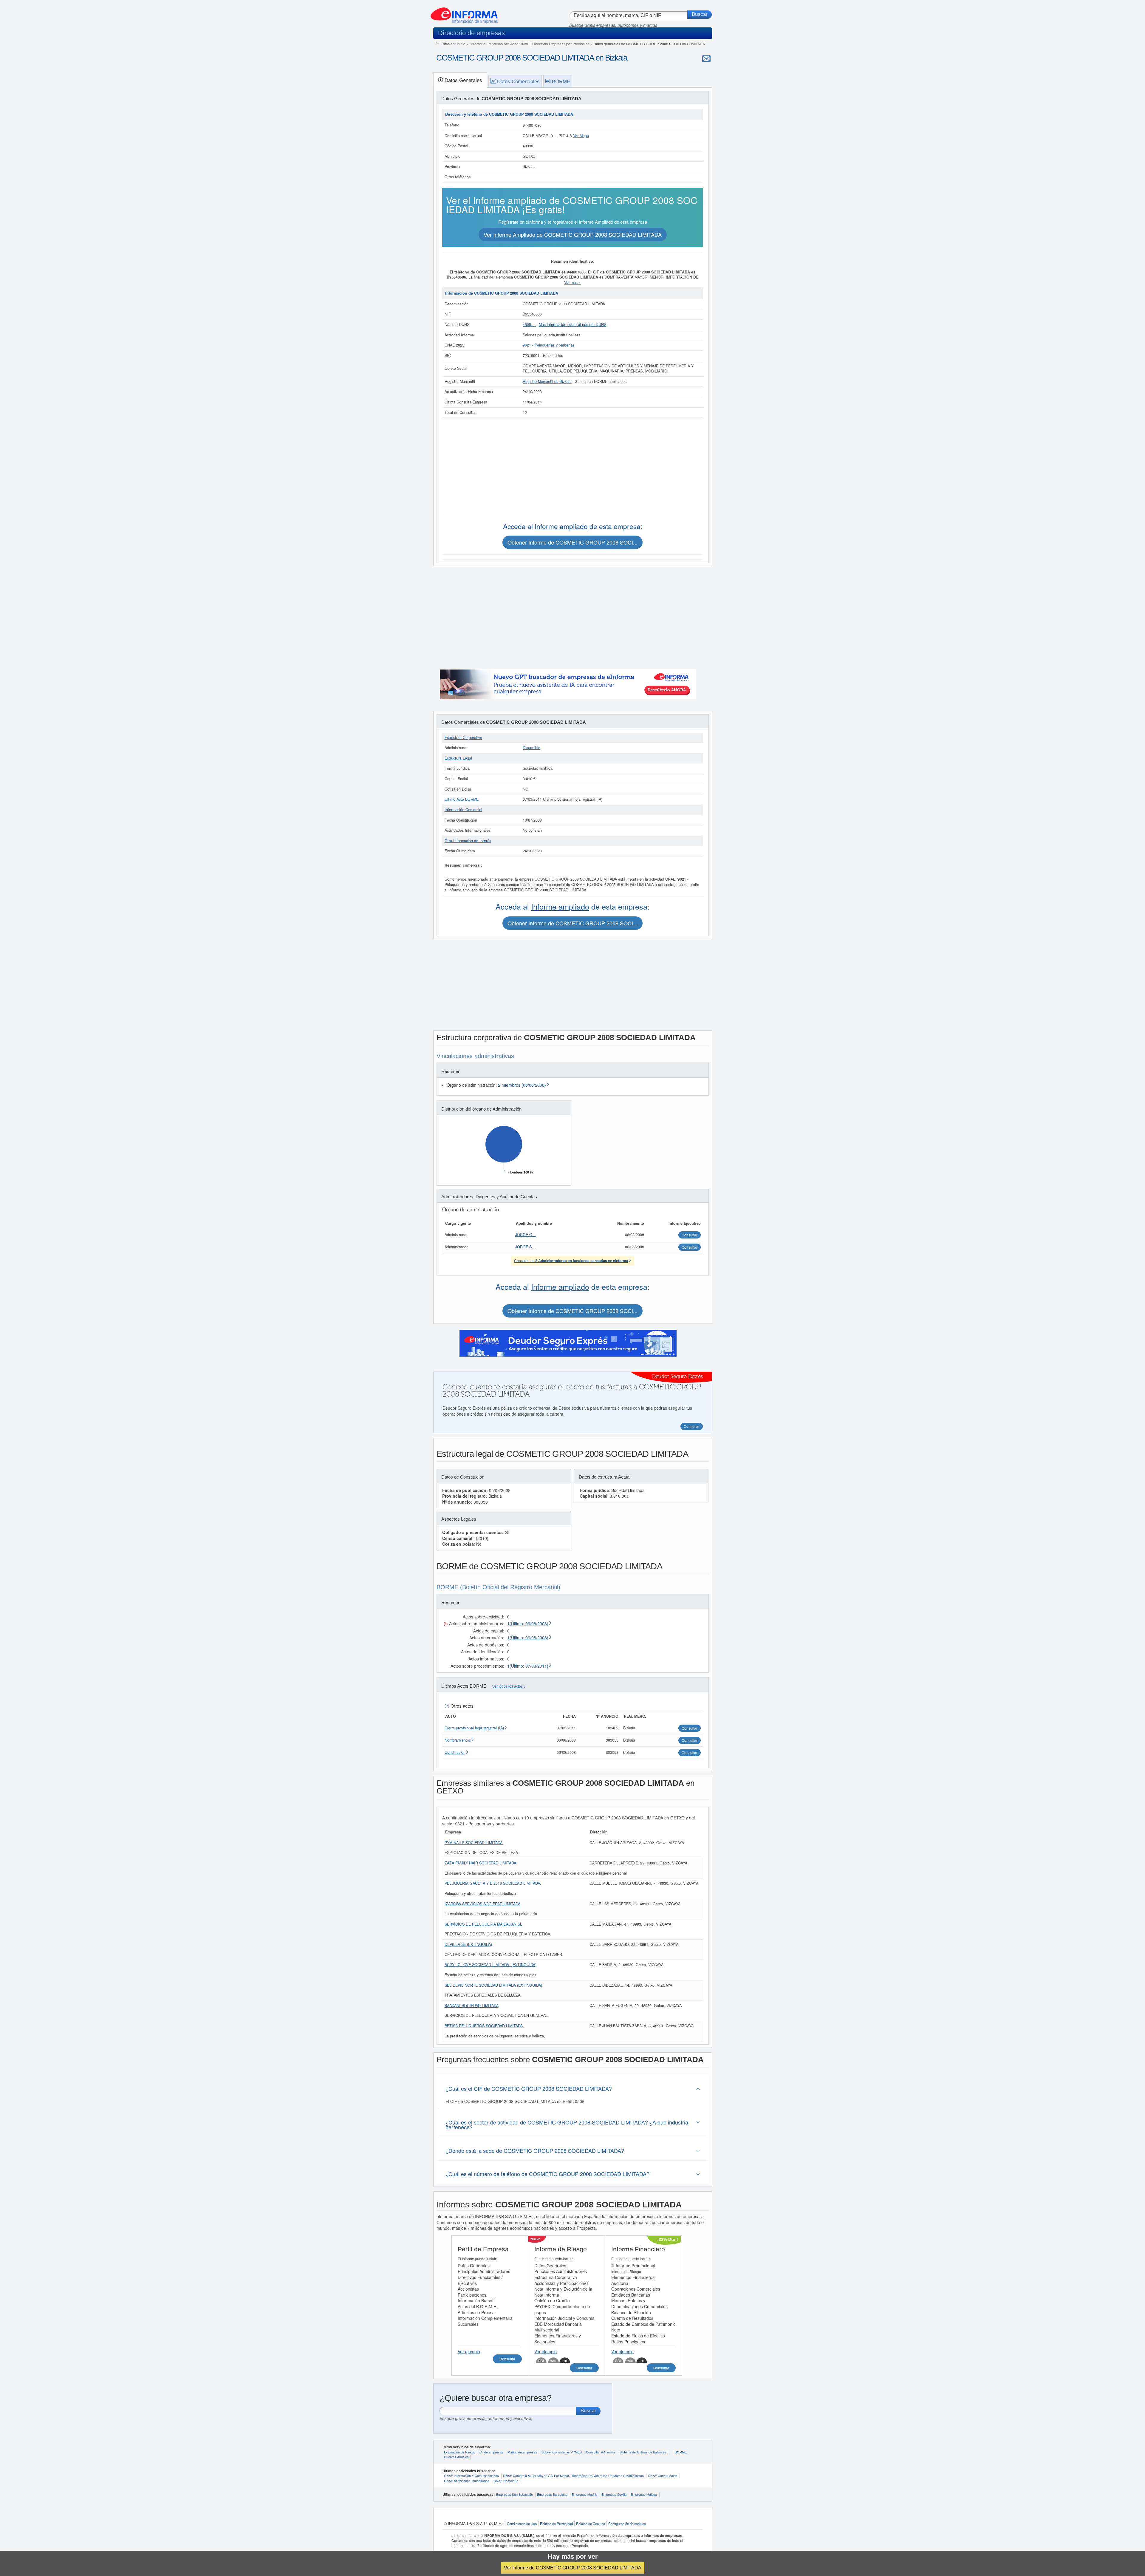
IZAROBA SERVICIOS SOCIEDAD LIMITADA (482, 1904)
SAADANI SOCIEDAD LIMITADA (472, 2006)
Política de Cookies (591, 2524)
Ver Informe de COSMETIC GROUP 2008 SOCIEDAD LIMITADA (573, 2568)
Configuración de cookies (627, 2524)
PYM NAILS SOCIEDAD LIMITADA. (474, 1843)
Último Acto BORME (462, 799)
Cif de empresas (491, 2452)
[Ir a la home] (464, 13)
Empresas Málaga (644, 2494)
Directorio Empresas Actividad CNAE (500, 44)
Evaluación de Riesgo (460, 2452)
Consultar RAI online (601, 2452)
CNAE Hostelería (506, 2481)
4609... (529, 324)
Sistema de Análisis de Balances (643, 2452)
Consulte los (571, 1260)
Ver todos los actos (507, 1686)
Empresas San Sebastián (515, 2494)
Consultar (507, 2359)
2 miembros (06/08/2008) (522, 1085)
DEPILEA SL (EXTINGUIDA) (468, 1944)
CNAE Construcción (663, 2476)
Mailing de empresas (522, 2452)
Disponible (532, 748)
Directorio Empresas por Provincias (561, 44)
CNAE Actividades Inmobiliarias (467, 2481)
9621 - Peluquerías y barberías (549, 345)
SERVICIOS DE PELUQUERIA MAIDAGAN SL (483, 1924)
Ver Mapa (581, 136)
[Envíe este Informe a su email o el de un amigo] (706, 58)
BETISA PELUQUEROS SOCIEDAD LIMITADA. (484, 2026)
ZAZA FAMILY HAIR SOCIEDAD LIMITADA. (481, 1863)
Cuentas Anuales (456, 2457)
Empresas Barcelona (552, 2494)
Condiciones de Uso (522, 2524)
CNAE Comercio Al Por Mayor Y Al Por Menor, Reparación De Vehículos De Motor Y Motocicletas (573, 2476)
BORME (681, 2452)
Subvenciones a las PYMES (562, 2452)
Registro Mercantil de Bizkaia (547, 381)
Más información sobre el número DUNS (572, 324)
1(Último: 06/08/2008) (528, 1623)
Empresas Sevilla (614, 2494)
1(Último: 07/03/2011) (528, 1666)
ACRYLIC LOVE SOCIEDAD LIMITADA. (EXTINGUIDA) (491, 1965)
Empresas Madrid (584, 2494)
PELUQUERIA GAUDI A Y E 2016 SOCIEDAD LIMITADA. (493, 1883)
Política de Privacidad (556, 2524)
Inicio (461, 44)
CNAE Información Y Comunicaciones (471, 2476)
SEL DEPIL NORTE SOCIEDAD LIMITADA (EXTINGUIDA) (493, 1985)
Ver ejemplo (469, 2351)
